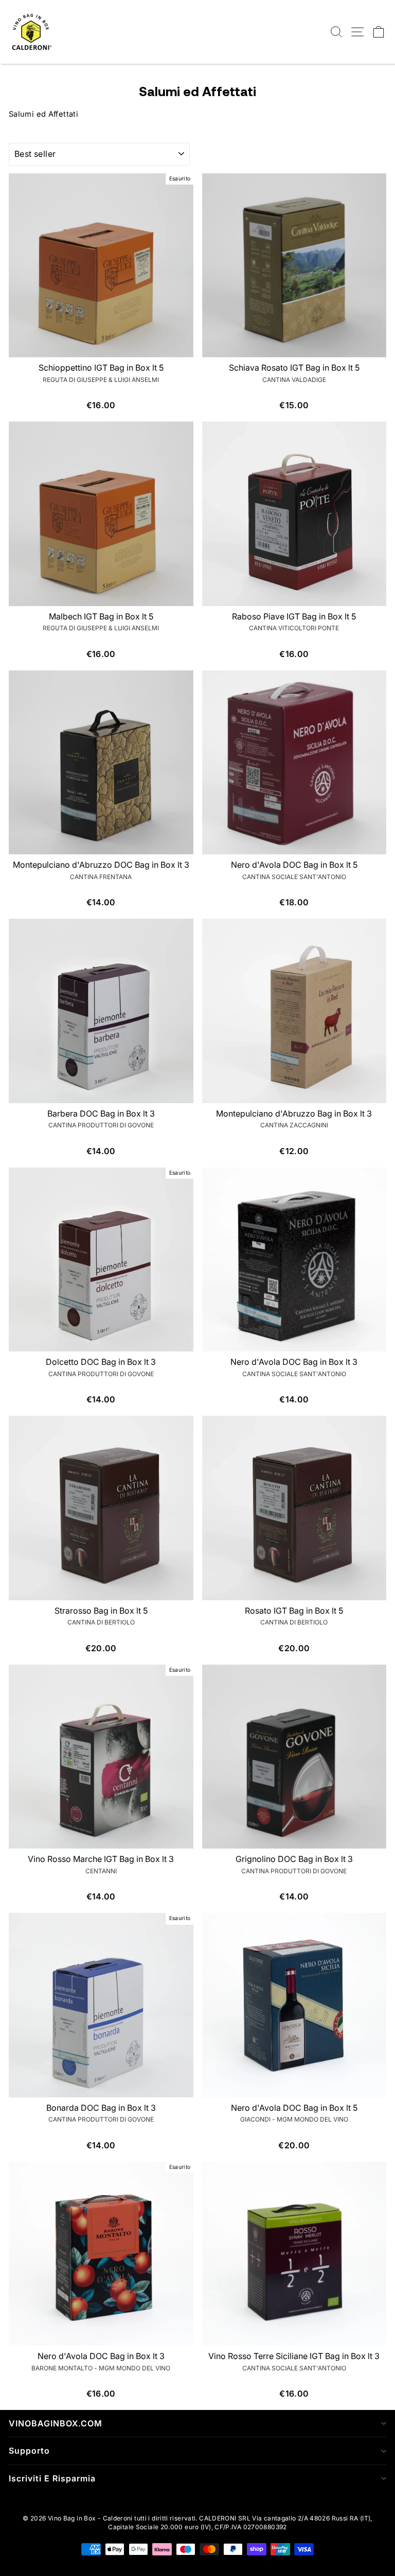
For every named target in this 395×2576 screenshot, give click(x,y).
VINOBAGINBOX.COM (56, 2423)
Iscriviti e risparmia (52, 2478)
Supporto (29, 2451)
